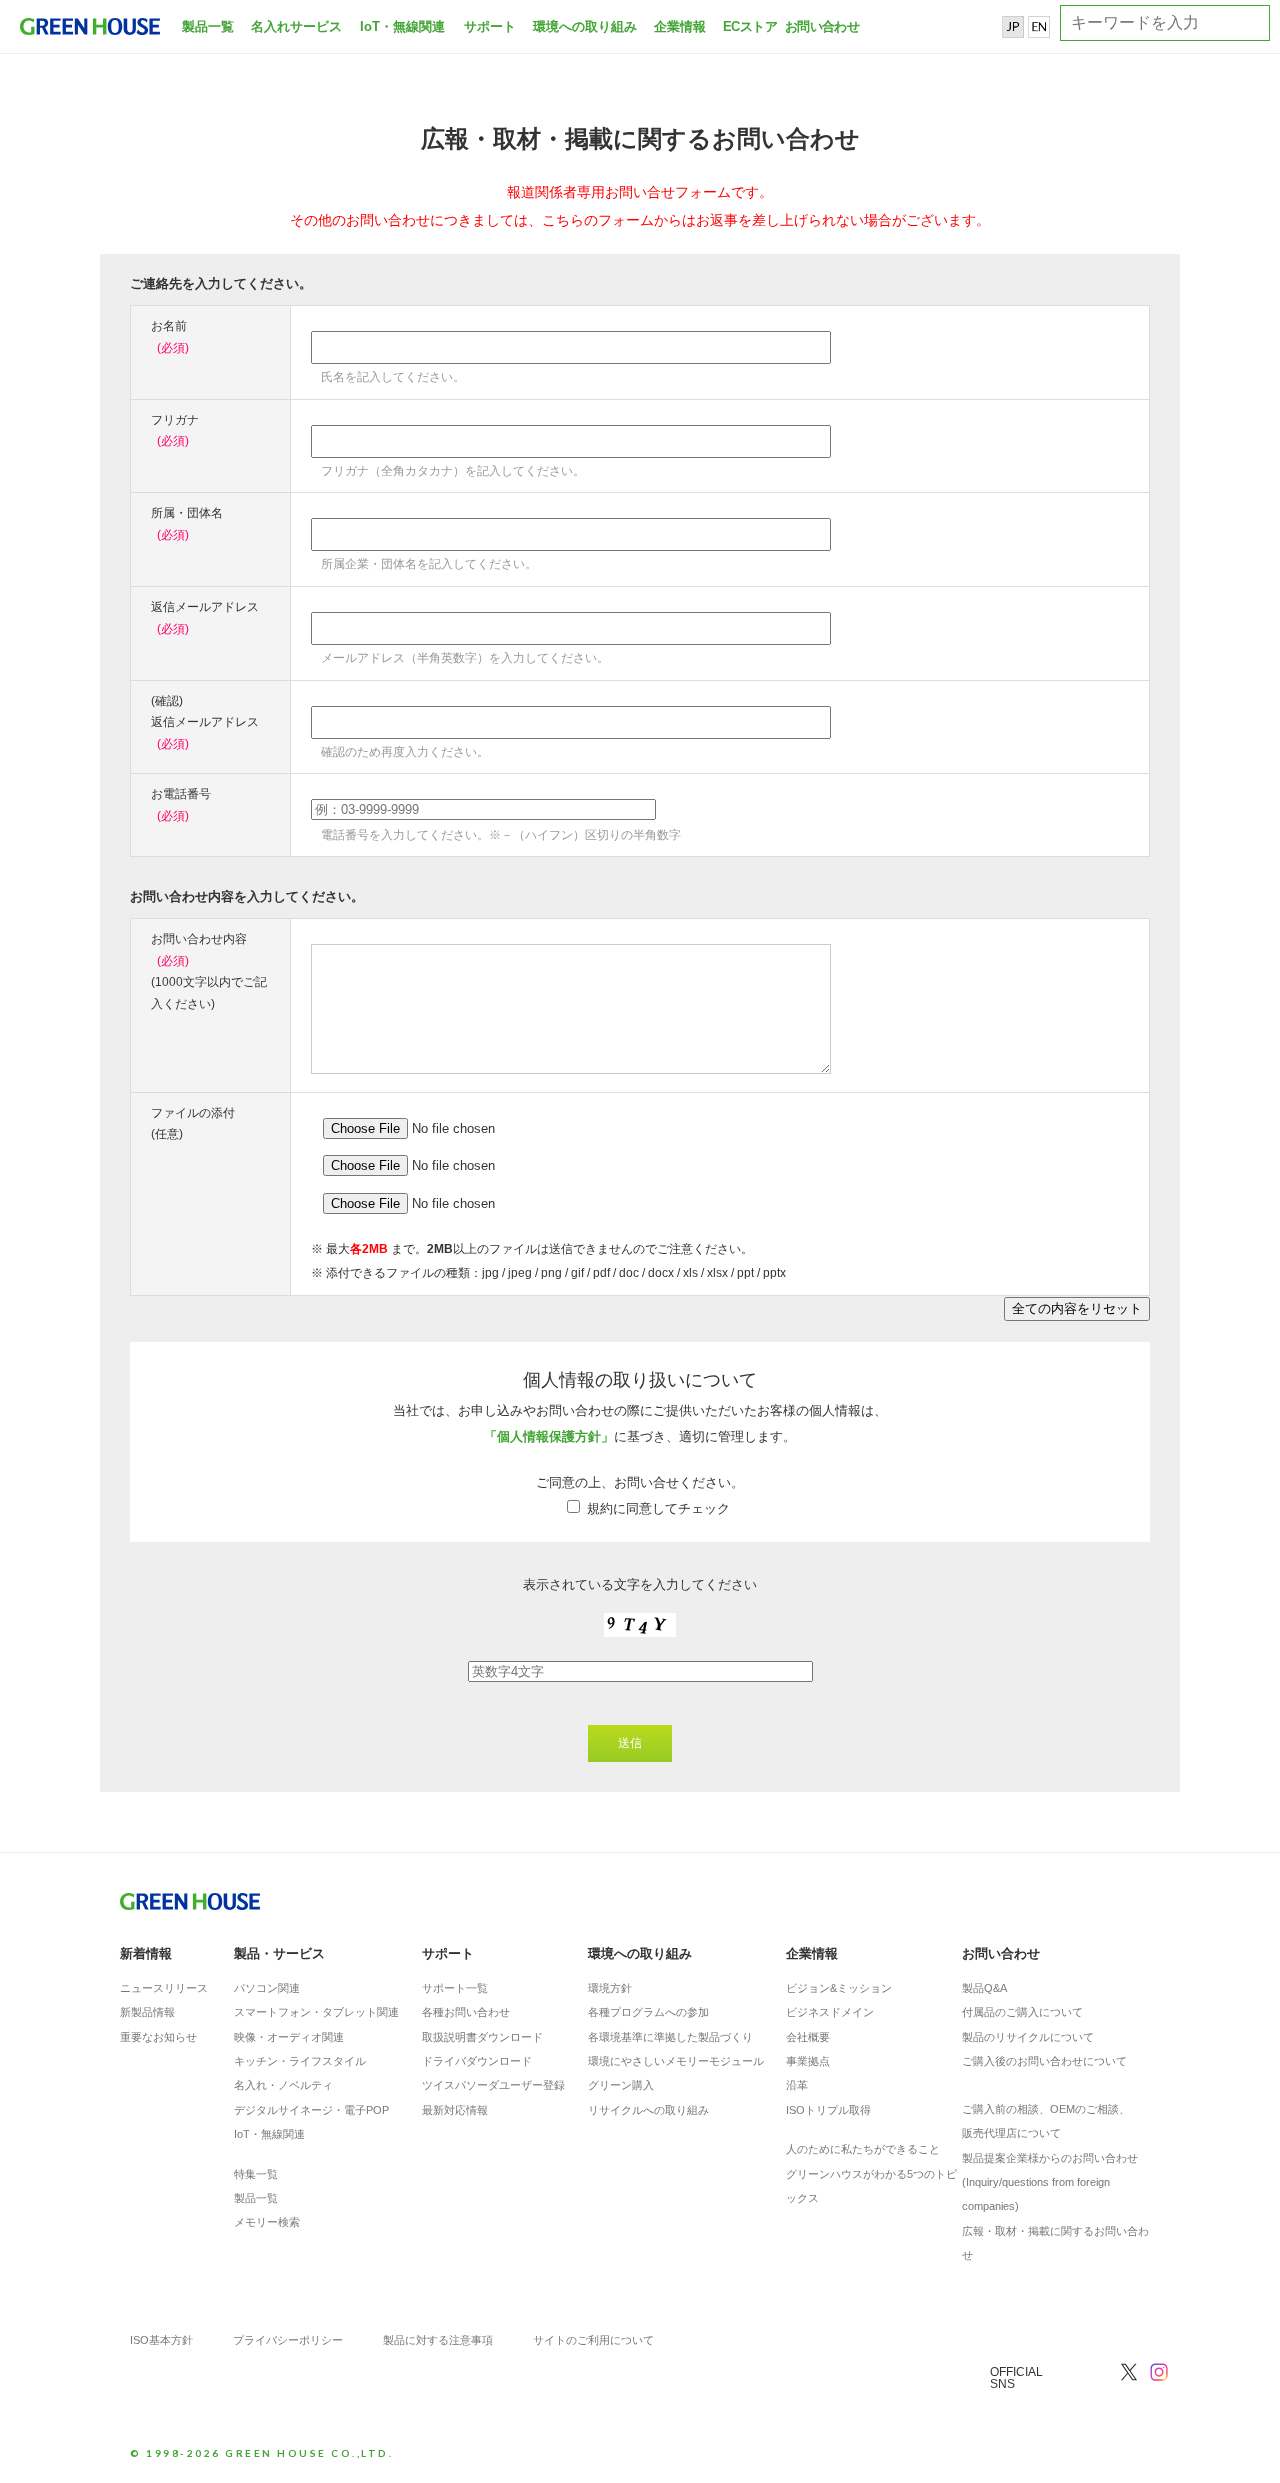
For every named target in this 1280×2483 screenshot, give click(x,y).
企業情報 (680, 26)
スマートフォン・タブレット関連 (316, 2012)
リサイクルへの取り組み (648, 2110)
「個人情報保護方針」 (549, 1436)
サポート (490, 26)
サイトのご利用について (593, 2340)
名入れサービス (296, 26)
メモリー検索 (267, 2222)
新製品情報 (147, 2012)
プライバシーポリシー (288, 2340)
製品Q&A (984, 1988)
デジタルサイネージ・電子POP (311, 2110)
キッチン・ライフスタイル (300, 2061)
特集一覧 (256, 2174)
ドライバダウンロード (477, 2061)
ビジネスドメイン (830, 2012)
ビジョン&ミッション (839, 1988)
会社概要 (808, 2037)
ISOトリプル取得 (828, 2110)
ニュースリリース (164, 1988)
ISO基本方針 (161, 2340)
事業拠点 (808, 2061)
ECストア (750, 26)
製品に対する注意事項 (438, 2340)
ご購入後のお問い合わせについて (1044, 2061)
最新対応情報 (455, 2110)
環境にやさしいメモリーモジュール (676, 2061)
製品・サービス (279, 1953)
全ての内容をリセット (1077, 1308)
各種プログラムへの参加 (648, 2012)
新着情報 (146, 1953)
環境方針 (610, 1988)
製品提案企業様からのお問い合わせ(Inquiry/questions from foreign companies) (1050, 2182)
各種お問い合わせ (466, 2012)
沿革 (797, 2085)
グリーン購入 (621, 2085)
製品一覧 (208, 26)
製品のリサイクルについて (1028, 2037)
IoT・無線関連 (402, 26)
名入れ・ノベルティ (283, 2085)
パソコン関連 (267, 1988)
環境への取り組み (585, 26)
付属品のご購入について (1022, 2012)
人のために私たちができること (863, 2149)
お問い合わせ (820, 26)
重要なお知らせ (158, 2037)
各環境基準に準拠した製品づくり (670, 2037)
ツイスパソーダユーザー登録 (493, 2085)
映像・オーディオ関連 (289, 2037)
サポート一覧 (455, 1988)
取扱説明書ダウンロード (482, 2037)
